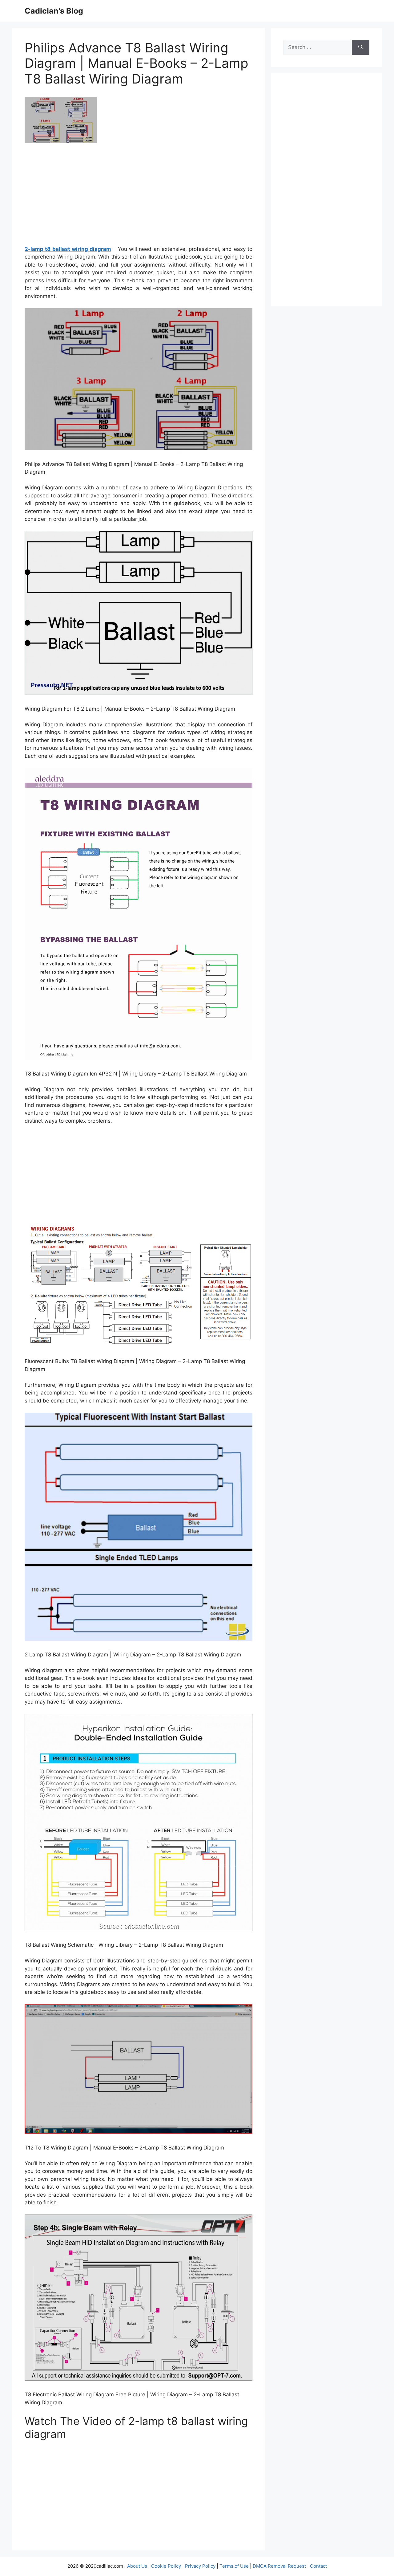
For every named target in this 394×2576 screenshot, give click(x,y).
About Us (137, 2566)
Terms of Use (234, 2566)
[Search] (361, 47)
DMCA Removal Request (279, 2566)
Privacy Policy (200, 2566)
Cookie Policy (166, 2566)
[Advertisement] (139, 197)
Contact (318, 2566)
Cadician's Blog (54, 11)
